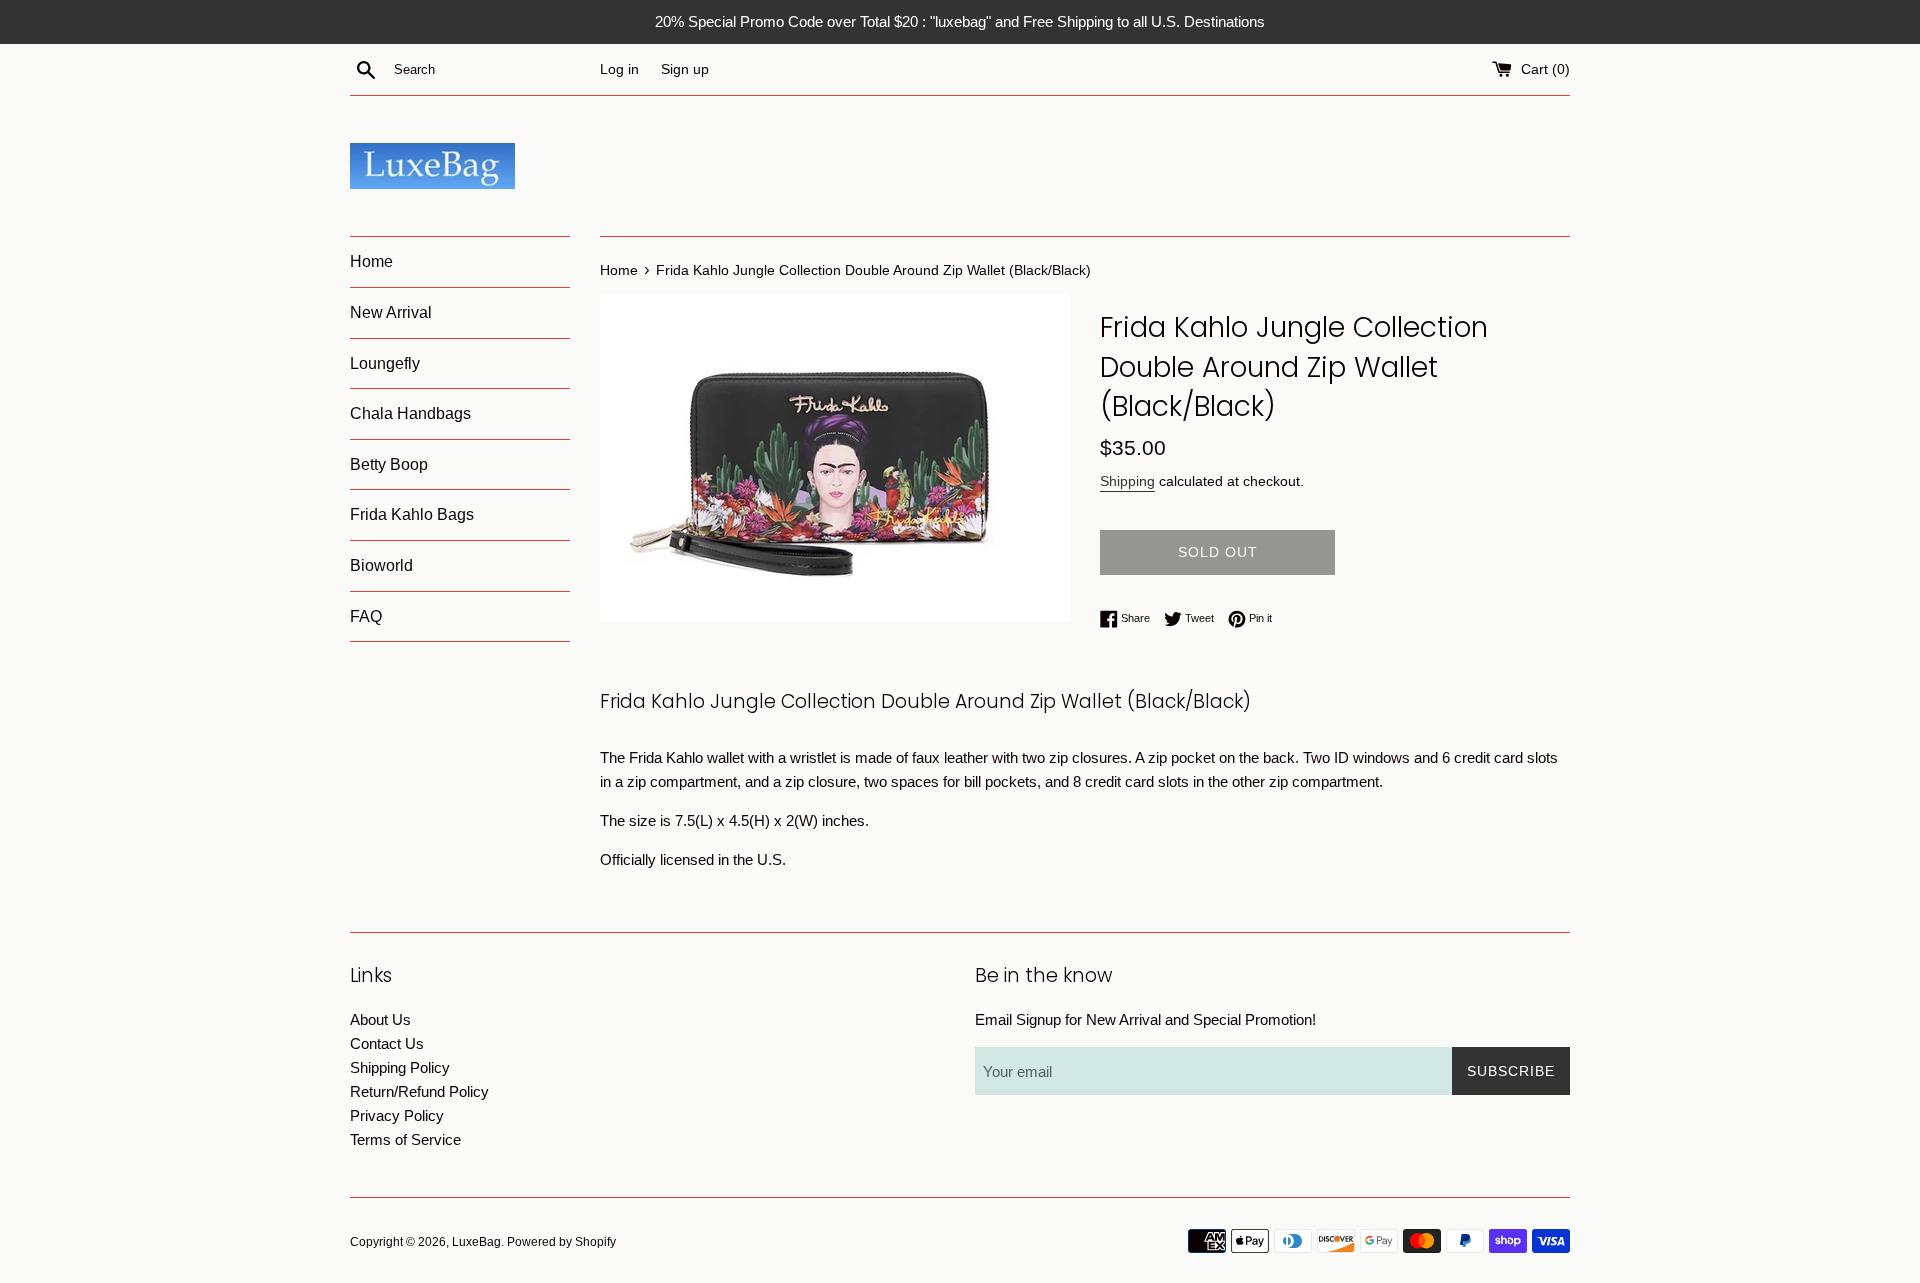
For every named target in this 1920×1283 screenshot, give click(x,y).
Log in (619, 69)
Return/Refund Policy (419, 1091)
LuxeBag (476, 1242)
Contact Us (387, 1043)
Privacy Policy (397, 1115)
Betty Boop (389, 464)
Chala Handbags (410, 413)
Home (371, 261)
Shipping (1127, 481)
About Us (380, 1019)
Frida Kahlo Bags (412, 514)
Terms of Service (405, 1139)
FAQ (366, 616)
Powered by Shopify (561, 1242)
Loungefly (385, 363)
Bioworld (381, 565)
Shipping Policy (400, 1067)
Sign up (685, 69)
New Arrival (391, 312)
